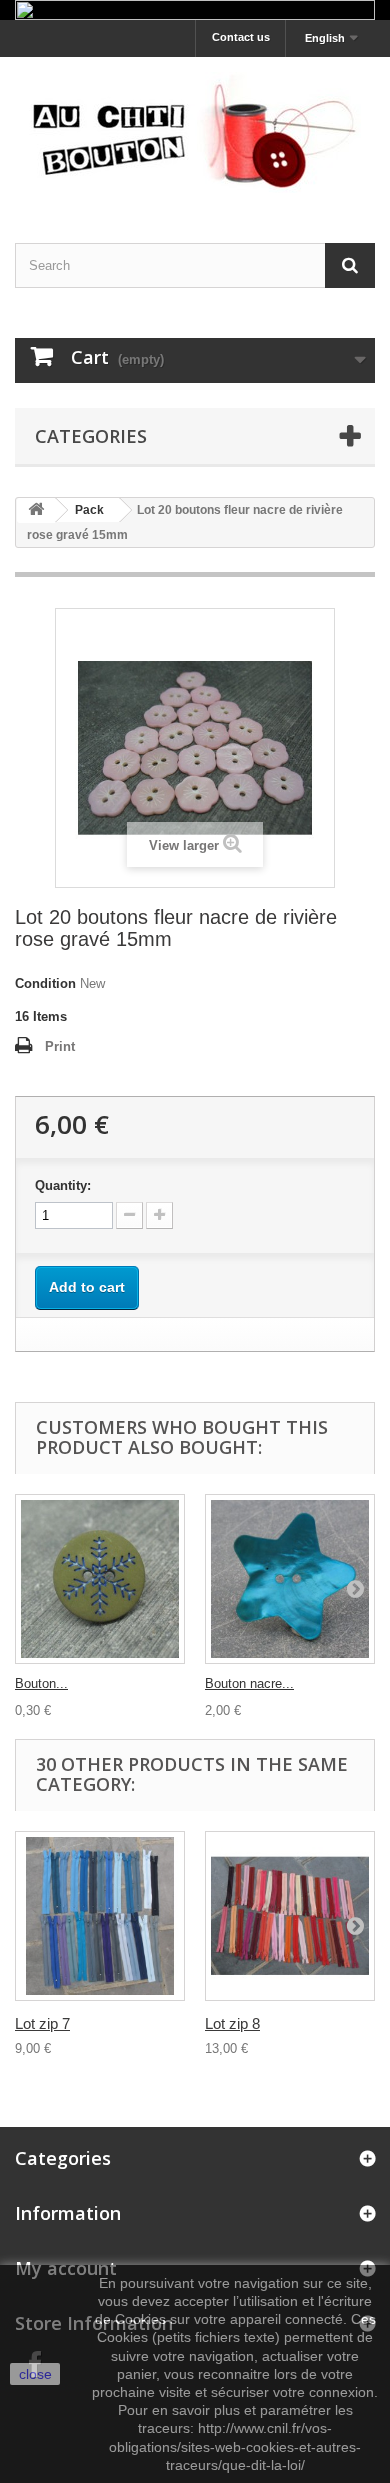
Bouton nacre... (249, 1683)
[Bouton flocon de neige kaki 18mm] (100, 1579)
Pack (89, 510)
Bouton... (41, 1683)
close (35, 2374)
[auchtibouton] (195, 132)
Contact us (241, 37)
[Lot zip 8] (290, 1916)
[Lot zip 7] (100, 1916)
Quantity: (63, 1185)
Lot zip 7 (42, 2023)
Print (60, 1046)
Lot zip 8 (232, 2023)
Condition (45, 983)
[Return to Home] (36, 510)
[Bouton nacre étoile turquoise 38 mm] (290, 1579)
